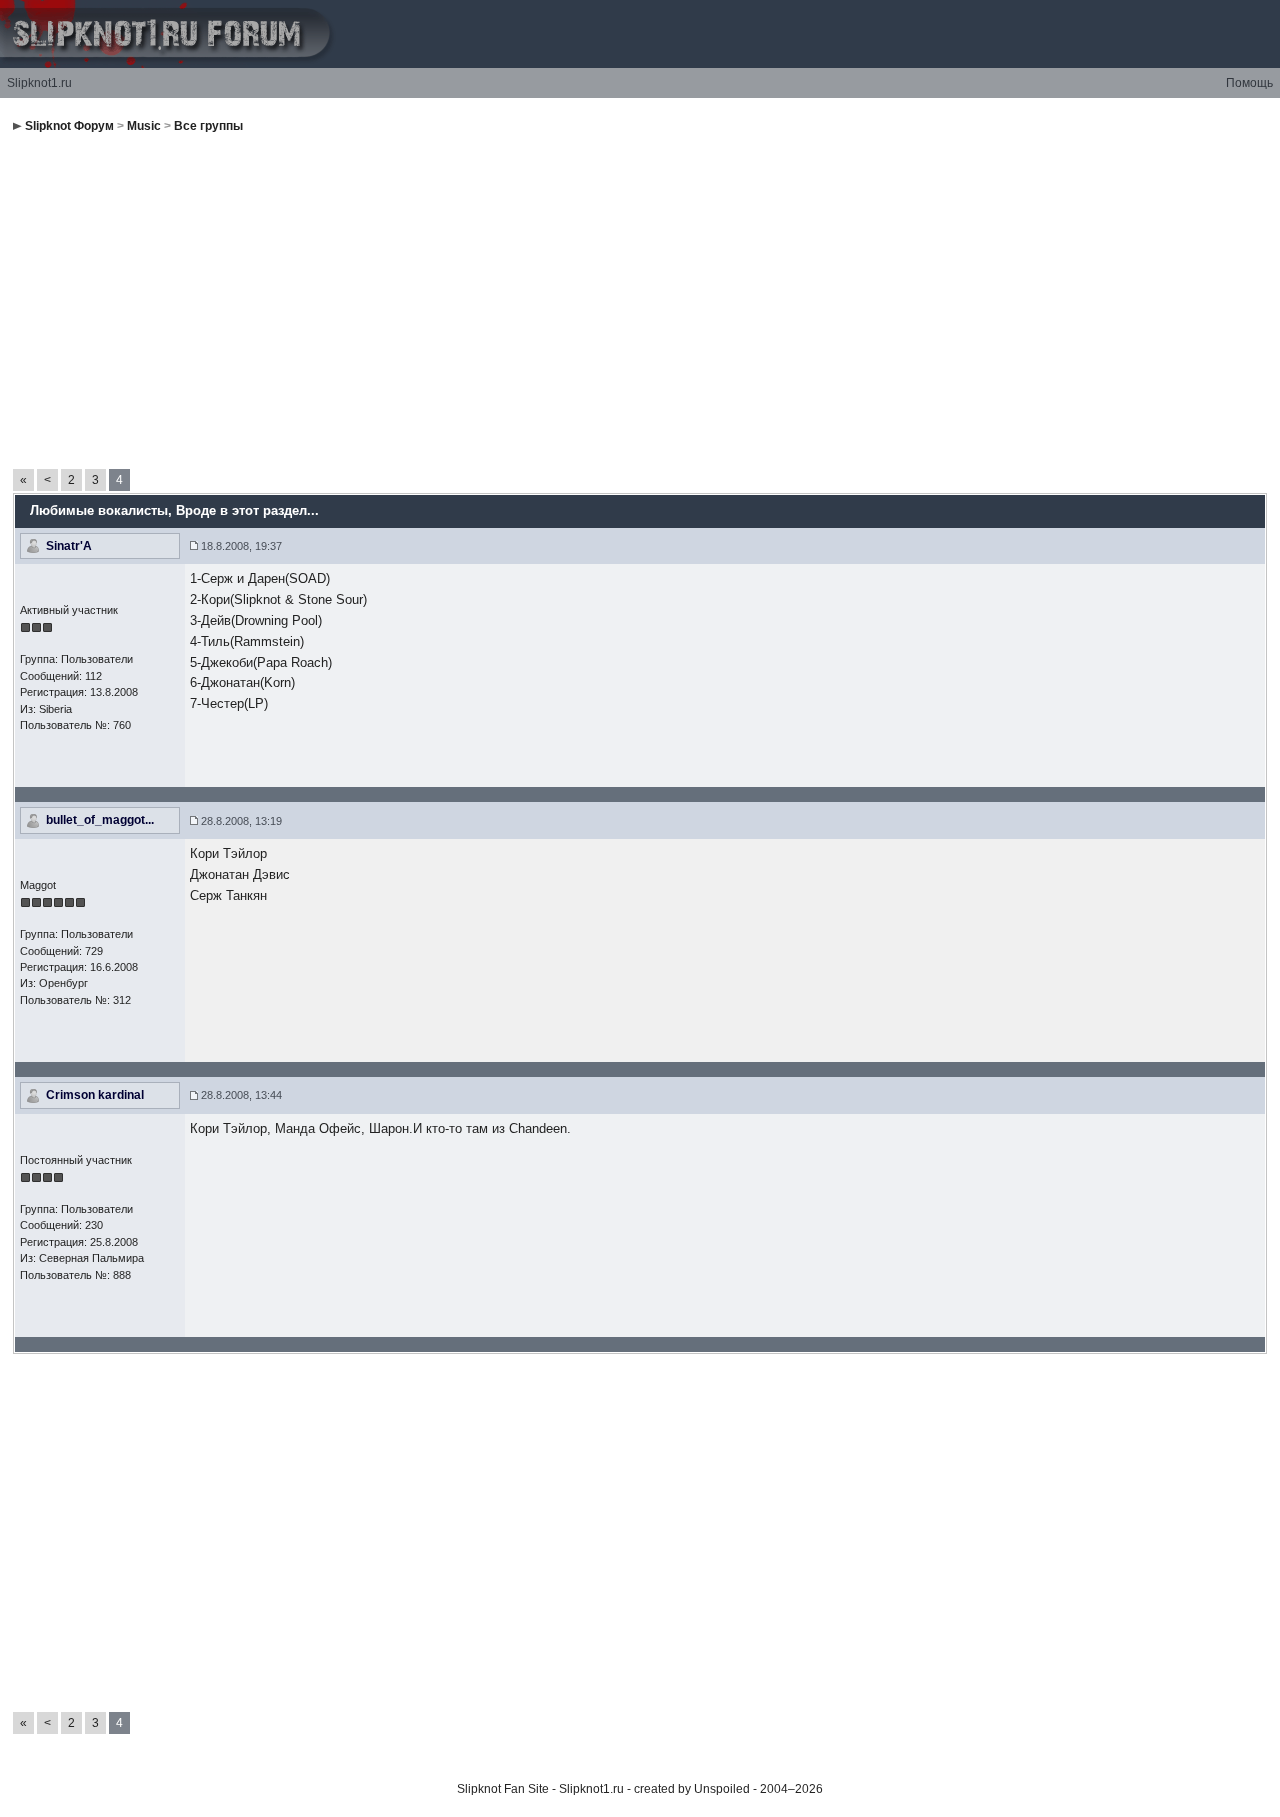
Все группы (208, 126)
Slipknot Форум (69, 126)
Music (144, 126)
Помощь (1249, 83)
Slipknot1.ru (39, 83)
